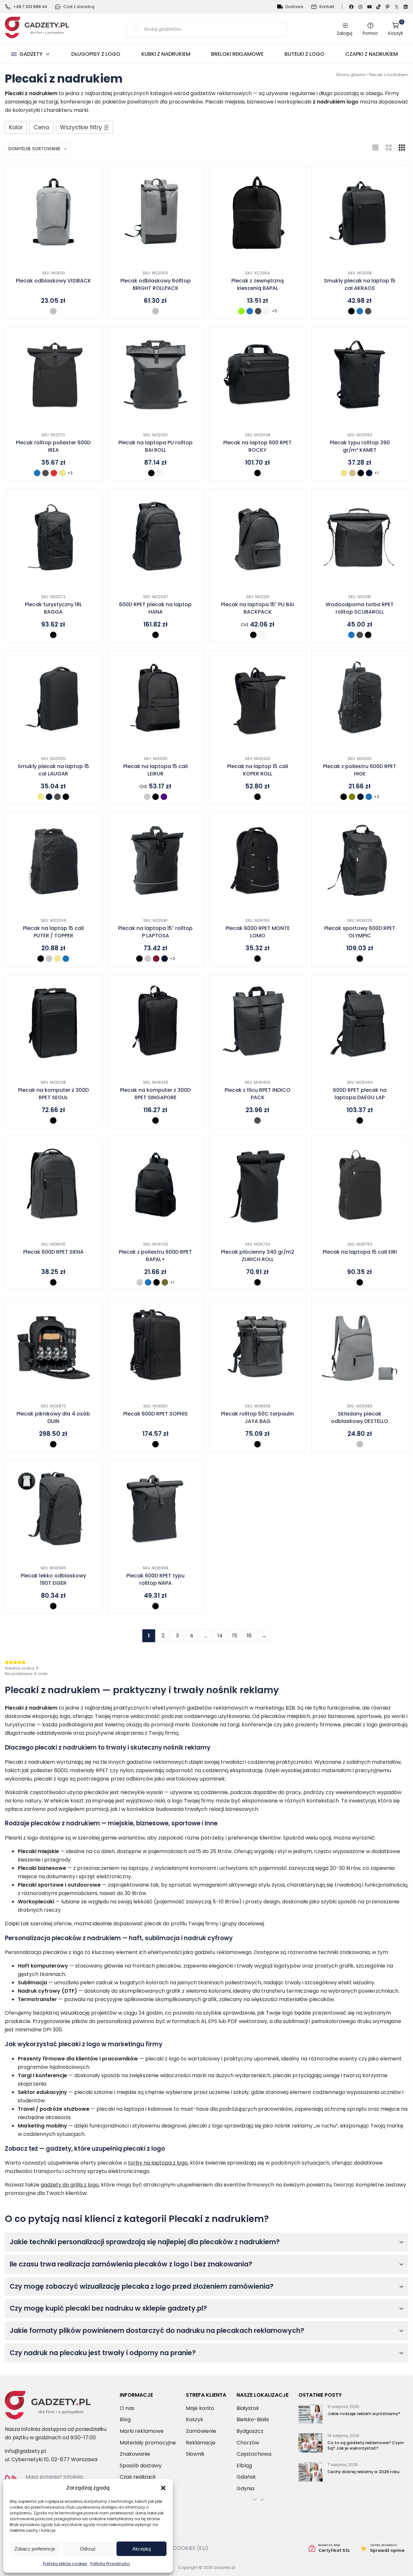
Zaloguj (344, 33)
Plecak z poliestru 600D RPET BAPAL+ (155, 1256)
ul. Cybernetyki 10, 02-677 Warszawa (51, 2459)
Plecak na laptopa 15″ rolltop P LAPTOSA (155, 932)
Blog (125, 2419)
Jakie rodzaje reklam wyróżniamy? (364, 2414)
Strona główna (351, 75)
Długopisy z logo (96, 54)
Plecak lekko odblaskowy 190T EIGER (53, 1579)
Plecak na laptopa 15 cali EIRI (360, 1252)
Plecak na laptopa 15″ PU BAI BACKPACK (257, 608)
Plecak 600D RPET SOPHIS (156, 1414)
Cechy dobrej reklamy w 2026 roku (363, 2472)
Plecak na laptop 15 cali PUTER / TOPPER (53, 932)
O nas (127, 2408)
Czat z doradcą (79, 7)
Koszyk (396, 29)
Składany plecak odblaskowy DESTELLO (360, 1417)
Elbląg (244, 2466)
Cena (41, 127)
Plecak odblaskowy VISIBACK (53, 281)
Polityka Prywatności (110, 2564)
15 (235, 1636)
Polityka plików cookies (65, 2564)
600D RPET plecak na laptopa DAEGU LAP (360, 1094)
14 (220, 1636)
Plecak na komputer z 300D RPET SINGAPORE (155, 1094)
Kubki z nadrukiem (166, 54)
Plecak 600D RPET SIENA (53, 1252)
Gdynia (245, 2488)
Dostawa (294, 7)
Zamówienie (201, 2431)
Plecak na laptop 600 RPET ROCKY (257, 446)
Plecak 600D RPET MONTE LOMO (258, 932)
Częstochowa (254, 2454)
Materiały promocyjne (148, 2443)
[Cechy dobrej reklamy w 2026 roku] (311, 2473)
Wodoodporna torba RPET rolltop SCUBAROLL (360, 608)
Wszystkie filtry (81, 127)
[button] (163, 2488)
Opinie (382, 2548)
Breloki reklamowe (237, 54)
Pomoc (370, 33)
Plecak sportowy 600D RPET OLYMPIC (360, 932)
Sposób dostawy (141, 2466)
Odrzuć (88, 2549)
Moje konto (200, 2408)
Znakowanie (135, 2454)
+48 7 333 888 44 (30, 7)
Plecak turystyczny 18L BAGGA (53, 608)
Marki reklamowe (142, 2431)
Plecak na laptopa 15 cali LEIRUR (156, 770)
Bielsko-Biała (253, 2419)
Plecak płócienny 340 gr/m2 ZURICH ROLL (258, 1256)
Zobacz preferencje (35, 2549)
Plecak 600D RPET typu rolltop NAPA (156, 1579)
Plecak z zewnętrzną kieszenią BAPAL (257, 284)
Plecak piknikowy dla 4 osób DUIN (53, 1417)
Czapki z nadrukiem (372, 54)
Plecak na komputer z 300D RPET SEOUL (53, 1094)
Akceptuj (141, 2549)
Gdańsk (246, 2477)
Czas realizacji (137, 2477)
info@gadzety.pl (25, 2451)
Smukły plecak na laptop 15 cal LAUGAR (53, 770)
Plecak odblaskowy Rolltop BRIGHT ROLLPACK (156, 284)
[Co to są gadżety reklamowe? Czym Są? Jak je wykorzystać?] (311, 2444)
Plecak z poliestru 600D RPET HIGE (360, 770)
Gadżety (31, 54)
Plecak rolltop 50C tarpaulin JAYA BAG (257, 1417)
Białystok (248, 2408)
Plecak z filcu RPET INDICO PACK (257, 1094)
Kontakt (327, 7)
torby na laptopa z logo (158, 2163)
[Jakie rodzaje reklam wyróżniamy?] (311, 2415)
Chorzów (248, 2443)
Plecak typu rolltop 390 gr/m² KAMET (360, 446)
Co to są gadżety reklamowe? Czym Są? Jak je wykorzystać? (366, 2446)
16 (249, 1636)
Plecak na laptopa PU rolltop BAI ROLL (156, 446)
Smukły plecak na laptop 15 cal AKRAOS (360, 284)
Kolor (16, 127)
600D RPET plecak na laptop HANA (155, 608)
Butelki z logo (304, 54)
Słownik (195, 2454)
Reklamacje (201, 2443)
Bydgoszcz (250, 2431)
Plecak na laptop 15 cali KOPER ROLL (258, 770)
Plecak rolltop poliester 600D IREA (53, 446)
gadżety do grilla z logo (70, 2185)
